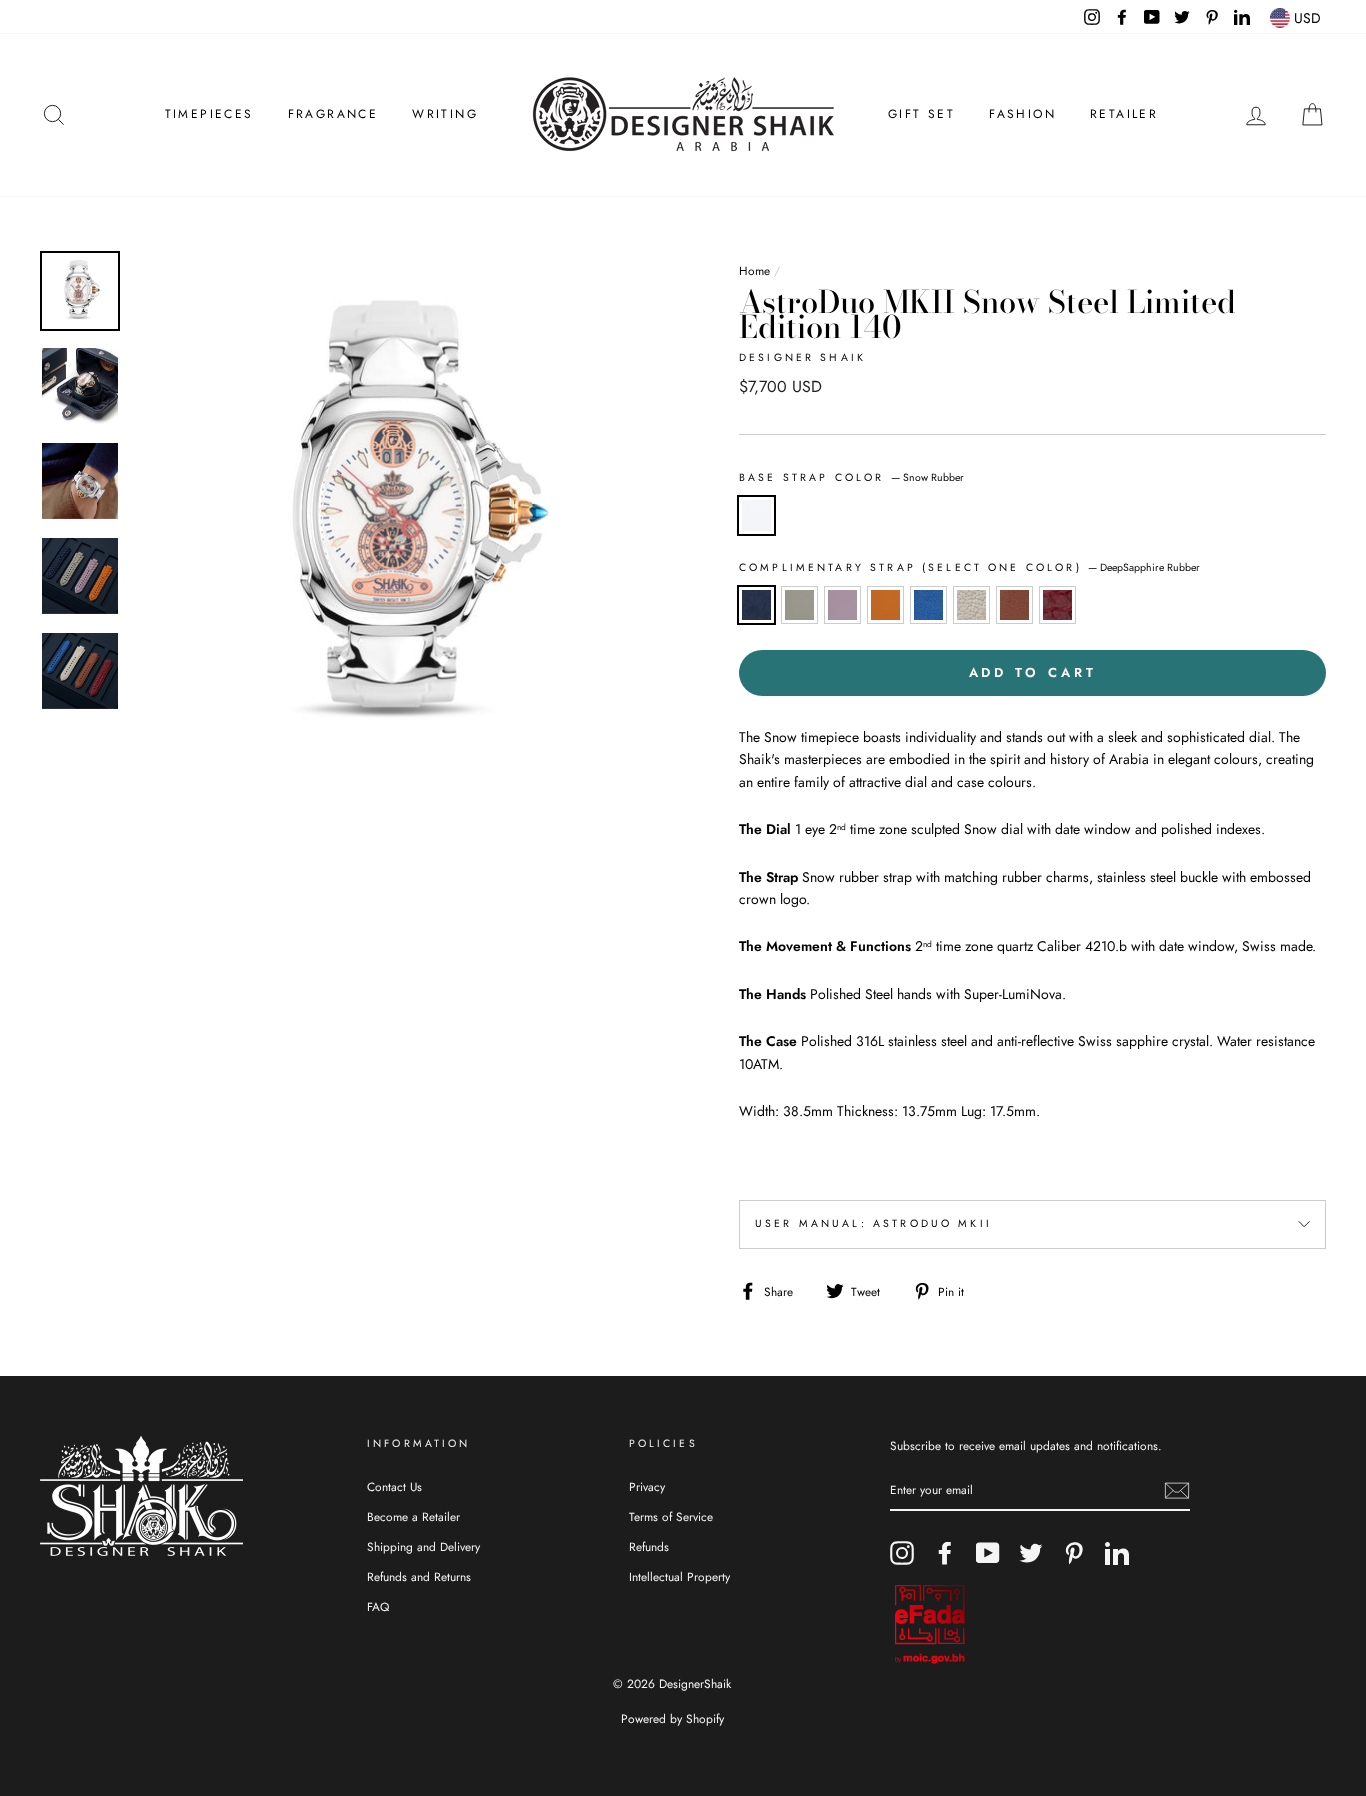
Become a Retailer (413, 1516)
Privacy (647, 1486)
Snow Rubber (756, 515)
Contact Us (394, 1486)
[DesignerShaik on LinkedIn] (1117, 1553)
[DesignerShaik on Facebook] (945, 1553)
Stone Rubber (799, 605)
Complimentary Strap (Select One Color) (969, 567)
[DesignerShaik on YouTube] (988, 1553)
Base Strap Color (851, 477)
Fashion (1022, 114)
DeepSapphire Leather (928, 605)
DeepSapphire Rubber (756, 605)
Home (754, 270)
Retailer (1124, 114)
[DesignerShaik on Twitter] (1031, 1553)
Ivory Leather (971, 605)
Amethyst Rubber (842, 605)
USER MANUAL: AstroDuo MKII (873, 1223)
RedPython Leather (1057, 605)
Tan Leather (1014, 605)
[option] (403, 519)
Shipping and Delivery (423, 1546)
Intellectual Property (679, 1576)
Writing (445, 114)
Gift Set (921, 114)
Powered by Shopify (672, 1719)
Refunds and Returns (419, 1576)
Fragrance (333, 114)
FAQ (378, 1606)
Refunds (649, 1546)
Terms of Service (671, 1516)
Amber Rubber (885, 605)
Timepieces (209, 114)
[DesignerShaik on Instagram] (902, 1553)
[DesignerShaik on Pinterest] (1074, 1553)
